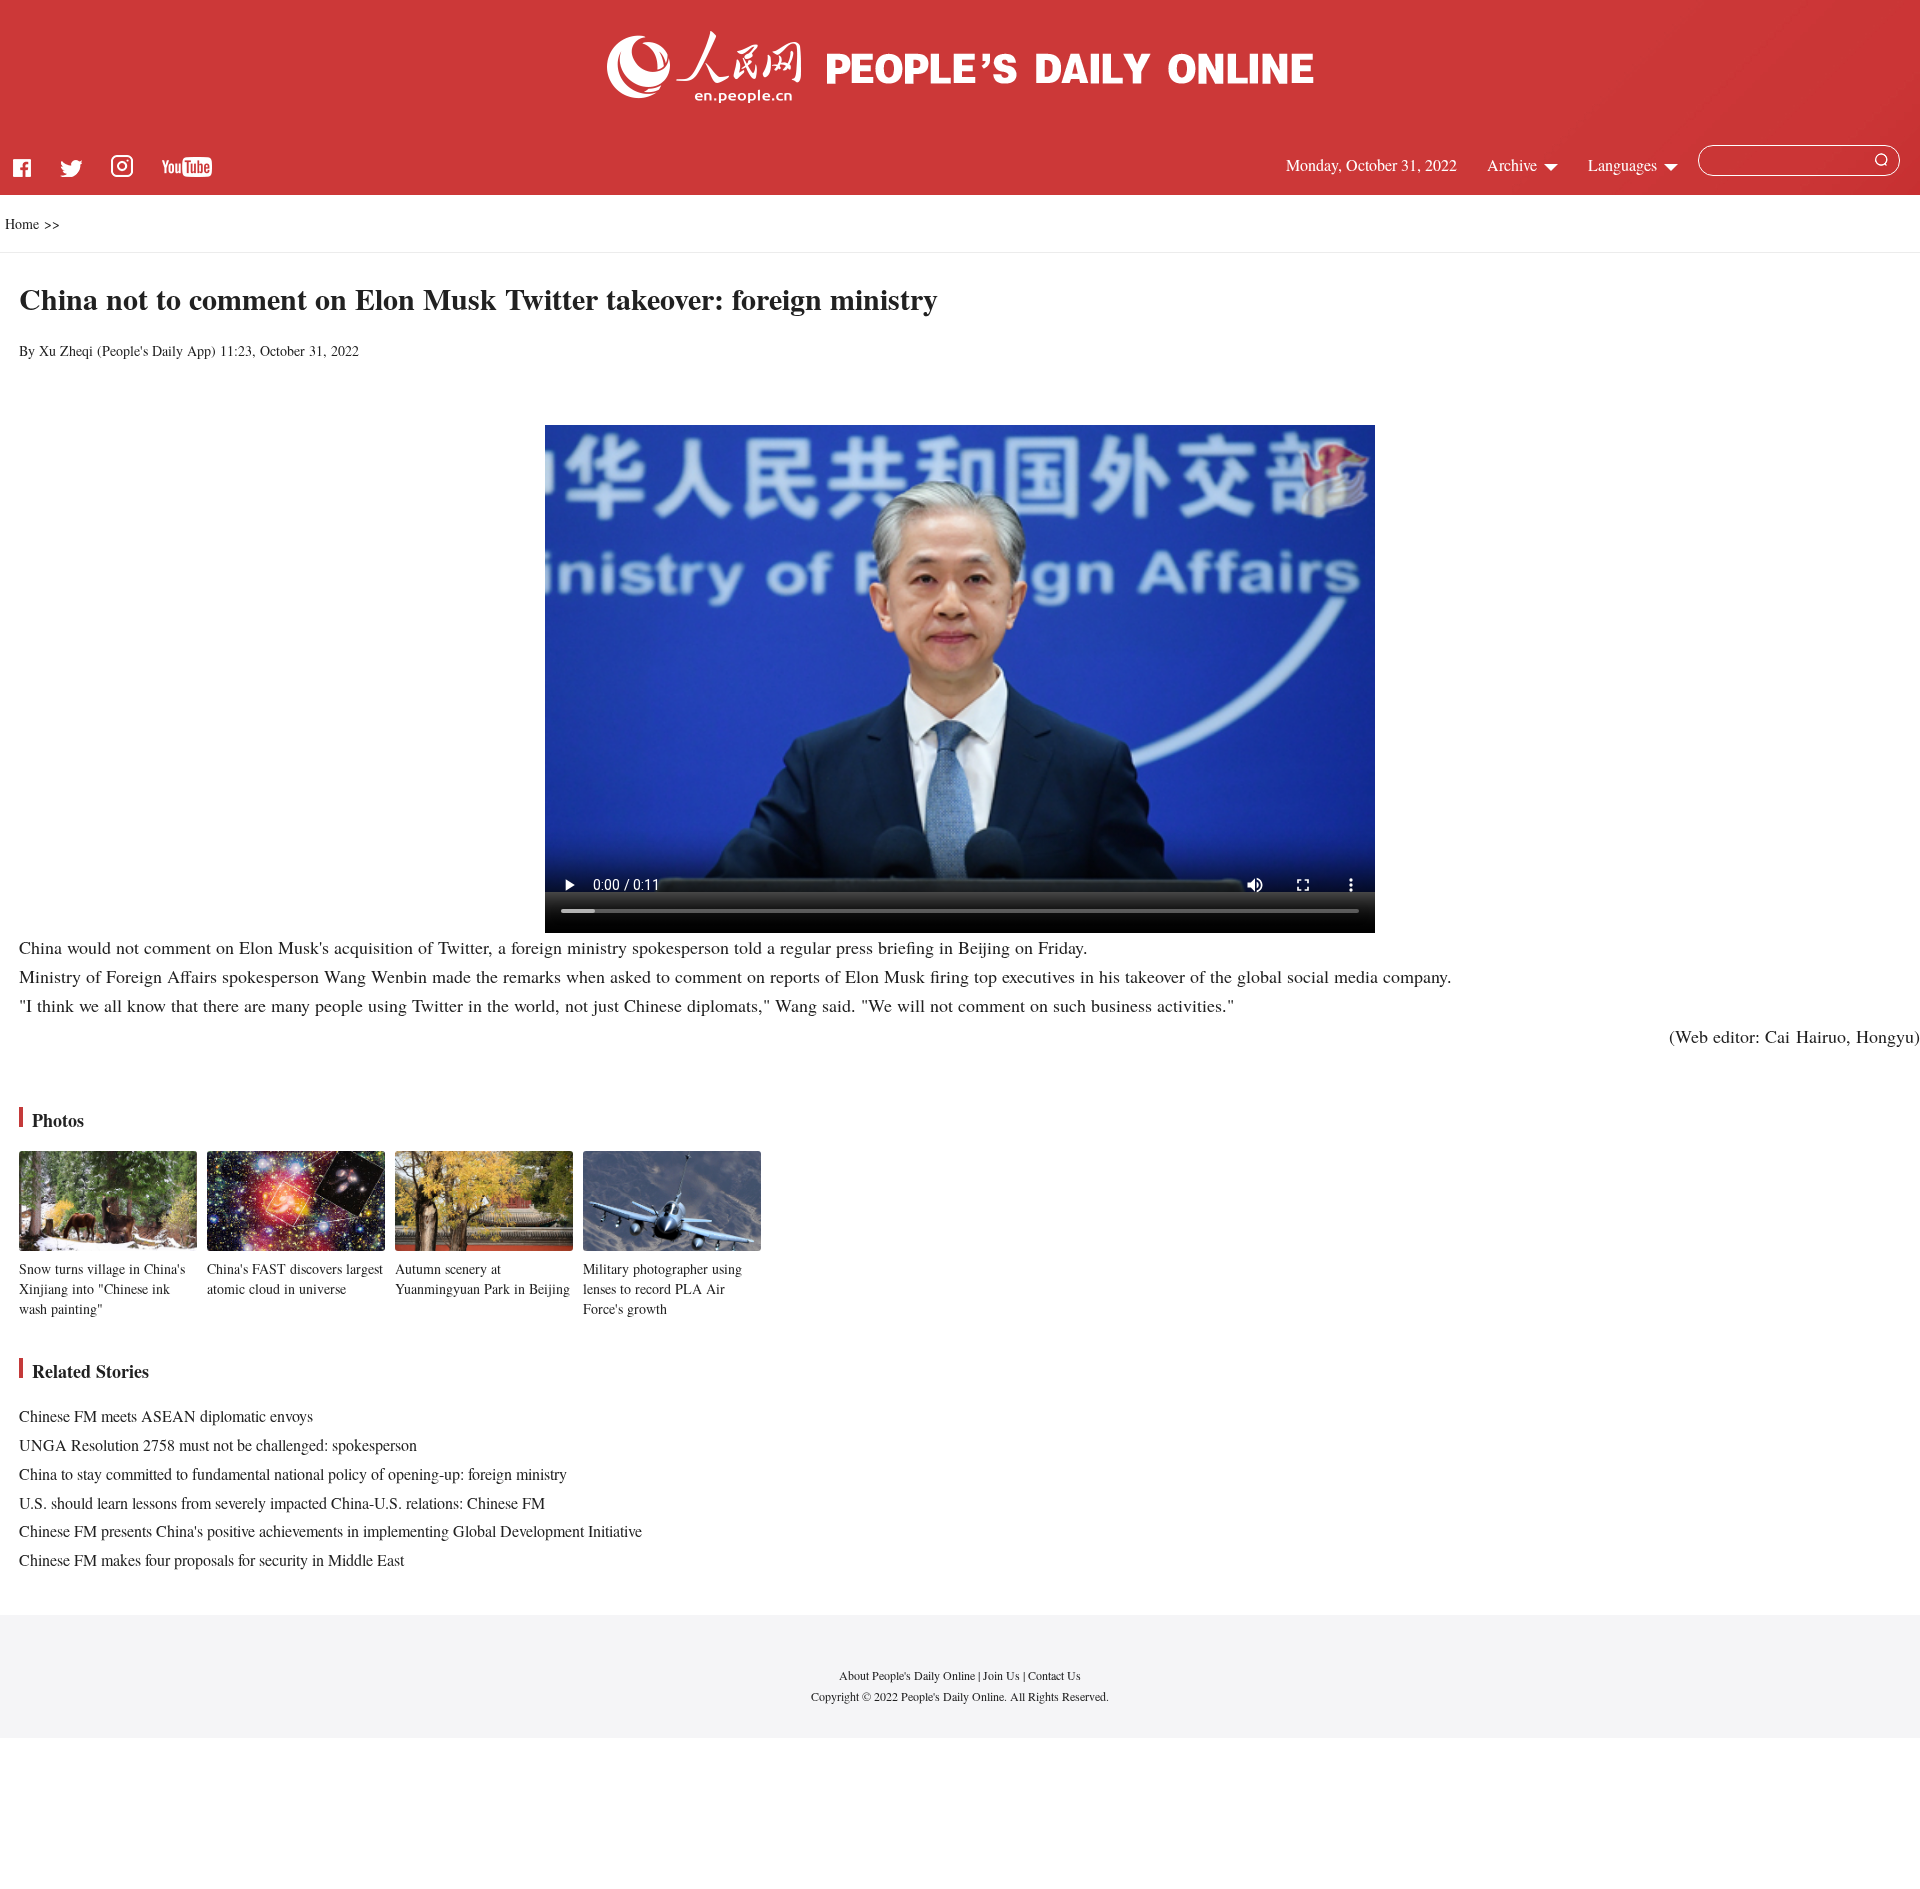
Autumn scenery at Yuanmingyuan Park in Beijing (482, 1278)
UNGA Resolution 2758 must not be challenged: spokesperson (218, 1444)
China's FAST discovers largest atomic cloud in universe (295, 1278)
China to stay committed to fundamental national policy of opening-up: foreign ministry (293, 1473)
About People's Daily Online (907, 1675)
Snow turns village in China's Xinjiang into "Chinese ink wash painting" (102, 1288)
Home (22, 223)
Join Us (1003, 1675)
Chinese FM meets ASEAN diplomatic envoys (166, 1415)
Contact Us (1054, 1675)
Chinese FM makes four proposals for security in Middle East (211, 1559)
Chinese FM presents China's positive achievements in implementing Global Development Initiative (330, 1530)
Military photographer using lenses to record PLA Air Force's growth (662, 1288)
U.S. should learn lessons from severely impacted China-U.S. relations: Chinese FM (282, 1502)
